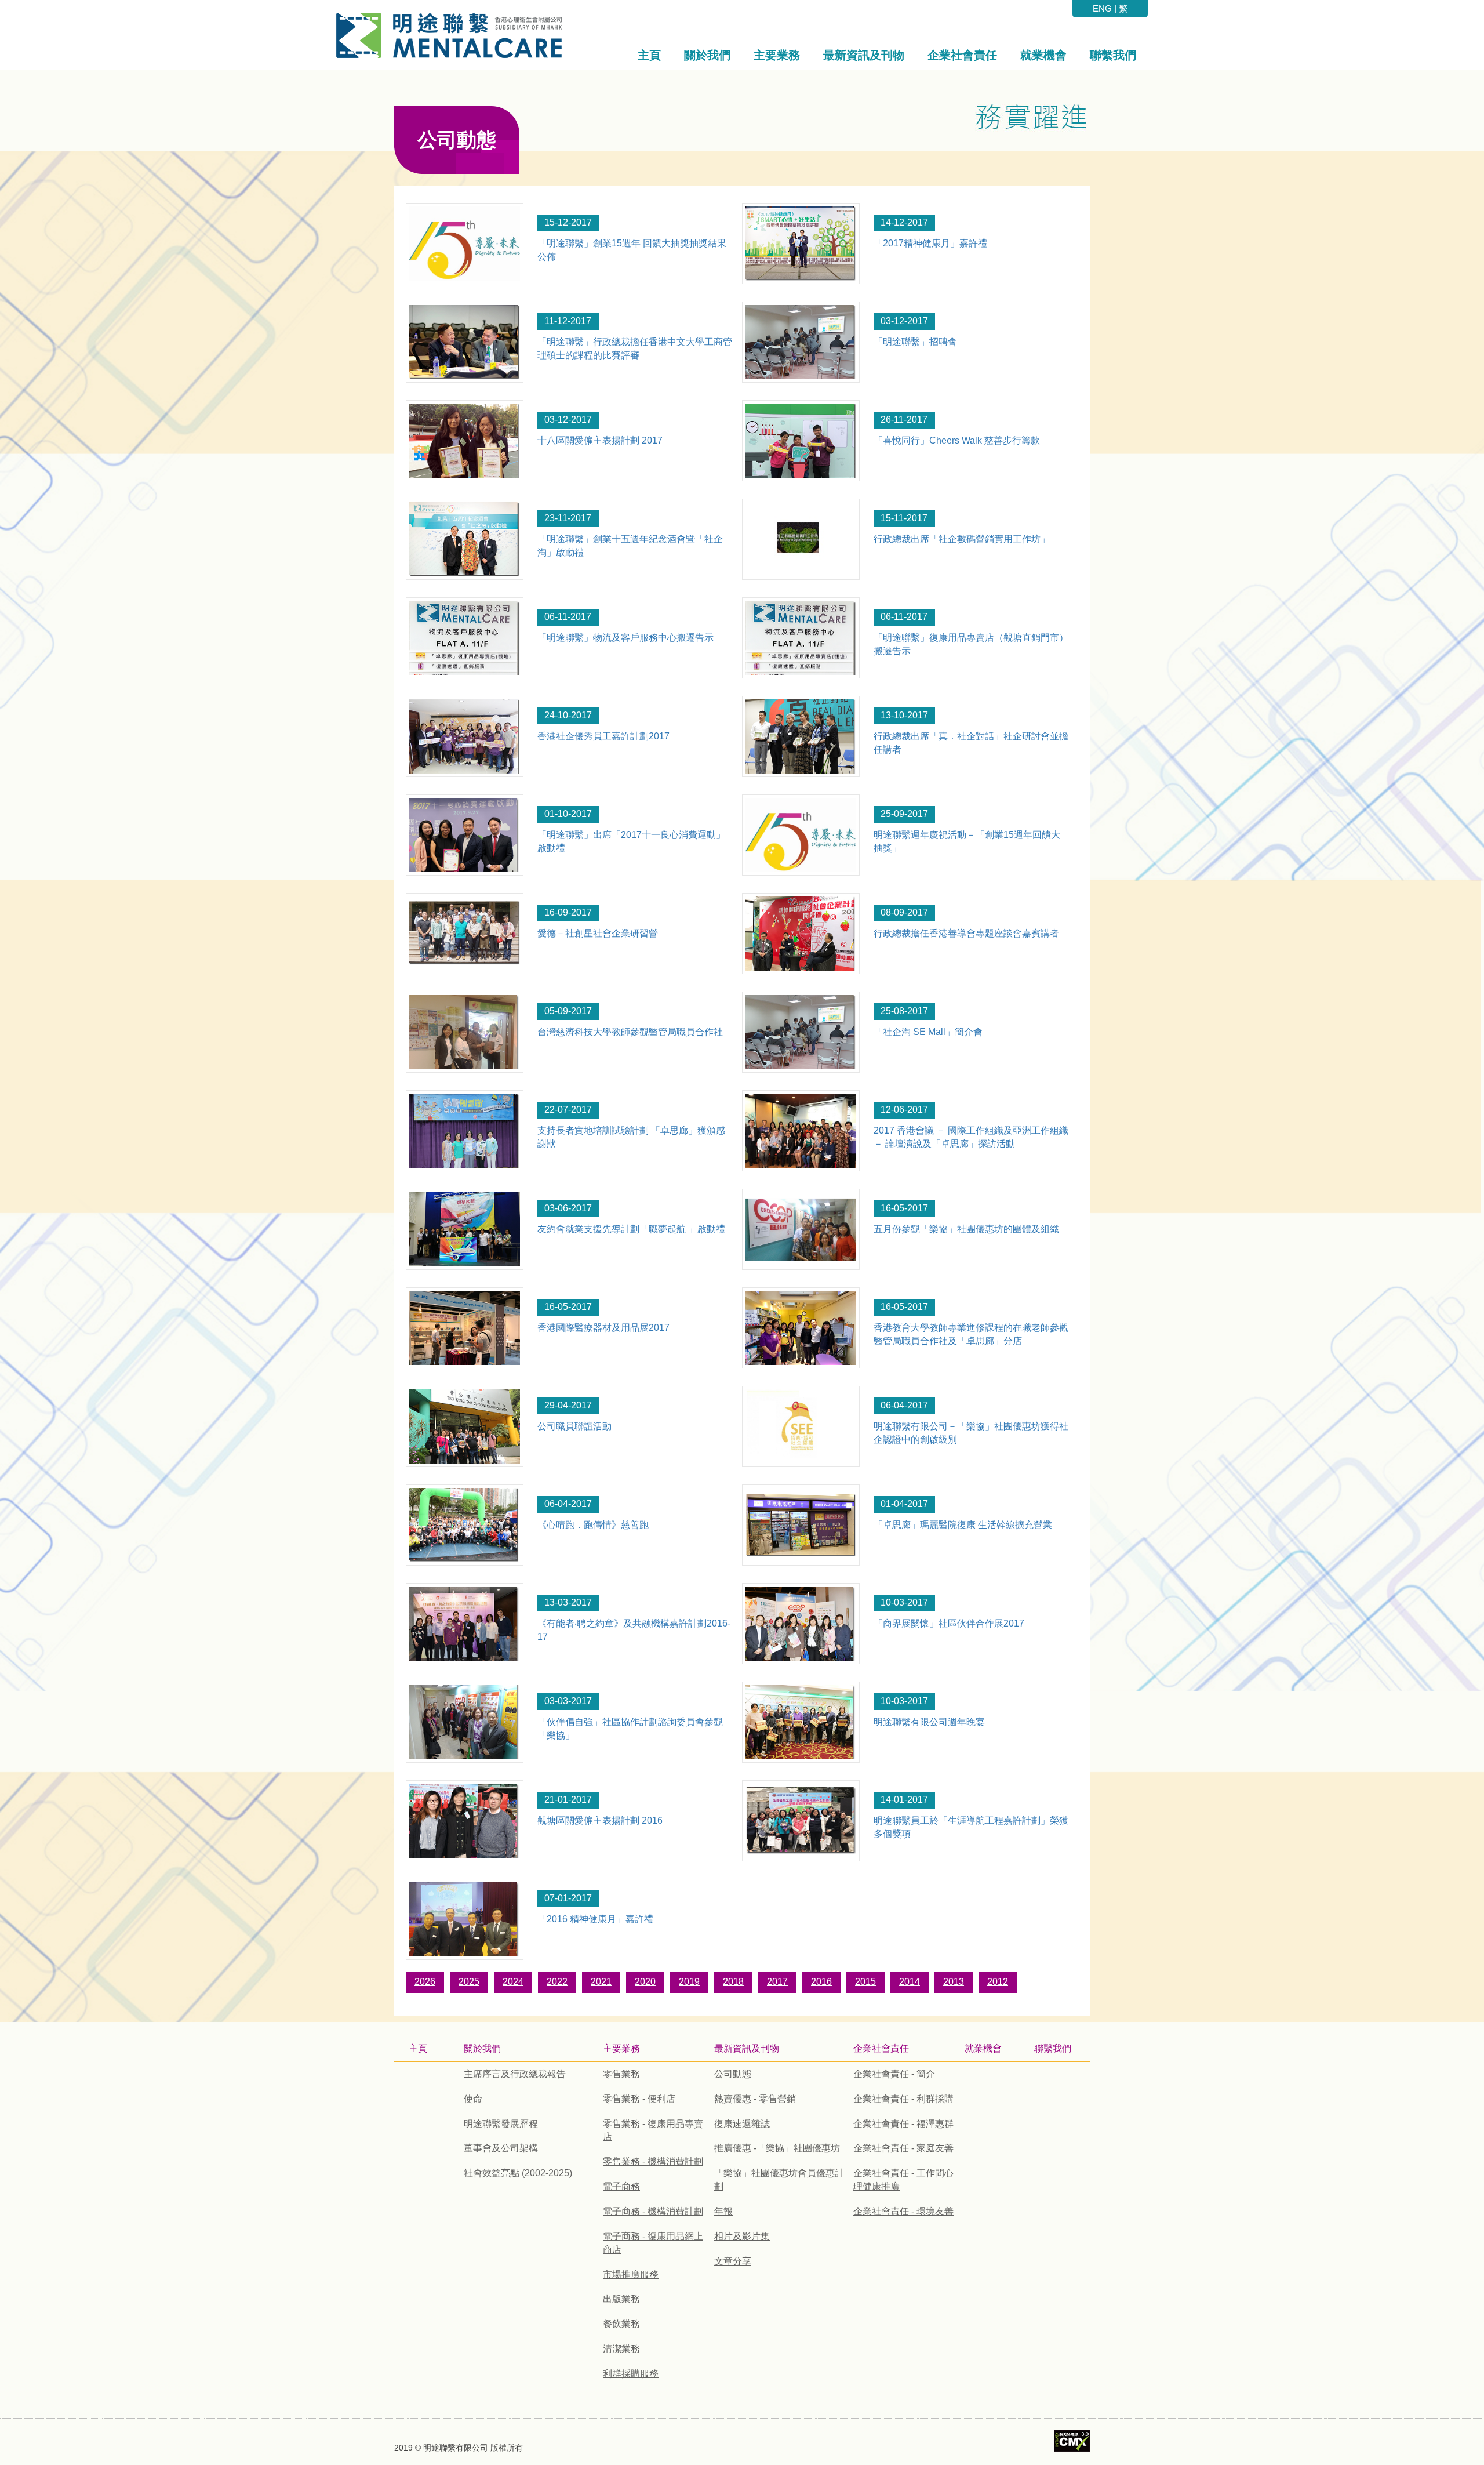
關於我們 (482, 2048)
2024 (513, 1982)
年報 (723, 2211)
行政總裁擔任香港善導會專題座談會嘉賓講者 (966, 933)
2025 (469, 1982)
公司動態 (733, 2074)
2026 (425, 1982)
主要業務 (621, 2048)
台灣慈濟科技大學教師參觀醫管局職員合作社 (630, 1032)
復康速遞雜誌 (742, 2124)
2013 (954, 1982)
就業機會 (983, 2048)
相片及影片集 (742, 2236)
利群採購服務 (631, 2374)
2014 (910, 1982)
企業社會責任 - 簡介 (894, 2074)
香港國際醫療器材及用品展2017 (603, 1328)
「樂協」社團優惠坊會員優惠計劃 (779, 2180)
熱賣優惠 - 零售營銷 (755, 2099)
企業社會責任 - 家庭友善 (903, 2148)
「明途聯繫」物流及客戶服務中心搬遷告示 (625, 638)
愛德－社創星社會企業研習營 (598, 933)
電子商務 (621, 2186)
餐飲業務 (621, 2324)
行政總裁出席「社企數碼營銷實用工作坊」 (962, 539)
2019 (689, 1982)
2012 (998, 1982)
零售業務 (621, 2074)
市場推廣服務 (631, 2275)
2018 (733, 1982)
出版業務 (621, 2299)
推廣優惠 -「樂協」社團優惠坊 (777, 2148)
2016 (821, 1982)
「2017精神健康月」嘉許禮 (930, 243)
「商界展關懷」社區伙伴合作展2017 (949, 1623)
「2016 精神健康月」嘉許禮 (595, 1919)
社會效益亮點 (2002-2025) (518, 2173)
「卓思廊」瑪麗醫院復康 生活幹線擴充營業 (963, 1525)
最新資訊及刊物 (747, 2048)
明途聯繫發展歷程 (501, 2124)
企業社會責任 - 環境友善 (903, 2211)
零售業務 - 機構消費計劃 (653, 2161)
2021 (601, 1982)
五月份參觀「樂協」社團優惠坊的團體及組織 (966, 1229)
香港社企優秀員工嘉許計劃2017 (603, 736)
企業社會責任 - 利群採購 (903, 2099)
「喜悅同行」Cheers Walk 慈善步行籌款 (957, 440)
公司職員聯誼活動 (574, 1426)
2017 (777, 1982)
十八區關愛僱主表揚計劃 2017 (600, 440)
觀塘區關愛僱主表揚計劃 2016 (600, 1820)
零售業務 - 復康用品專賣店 (653, 2130)
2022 (557, 1982)
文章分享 (733, 2261)
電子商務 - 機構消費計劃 (653, 2211)
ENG (1102, 8)
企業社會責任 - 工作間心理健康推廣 (903, 2180)
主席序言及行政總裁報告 (515, 2074)
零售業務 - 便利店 (639, 2099)
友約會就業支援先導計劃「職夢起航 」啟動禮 (631, 1229)
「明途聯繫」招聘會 (915, 342)
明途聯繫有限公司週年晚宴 (929, 1722)
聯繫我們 (1053, 2048)
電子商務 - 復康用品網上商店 (653, 2243)
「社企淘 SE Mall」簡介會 (928, 1032)
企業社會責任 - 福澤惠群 (903, 2124)
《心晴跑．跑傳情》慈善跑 (593, 1525)
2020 (645, 1982)
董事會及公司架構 (501, 2148)
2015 (865, 1982)
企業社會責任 (881, 2048)
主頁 (418, 2048)
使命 (473, 2099)
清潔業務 (621, 2349)
